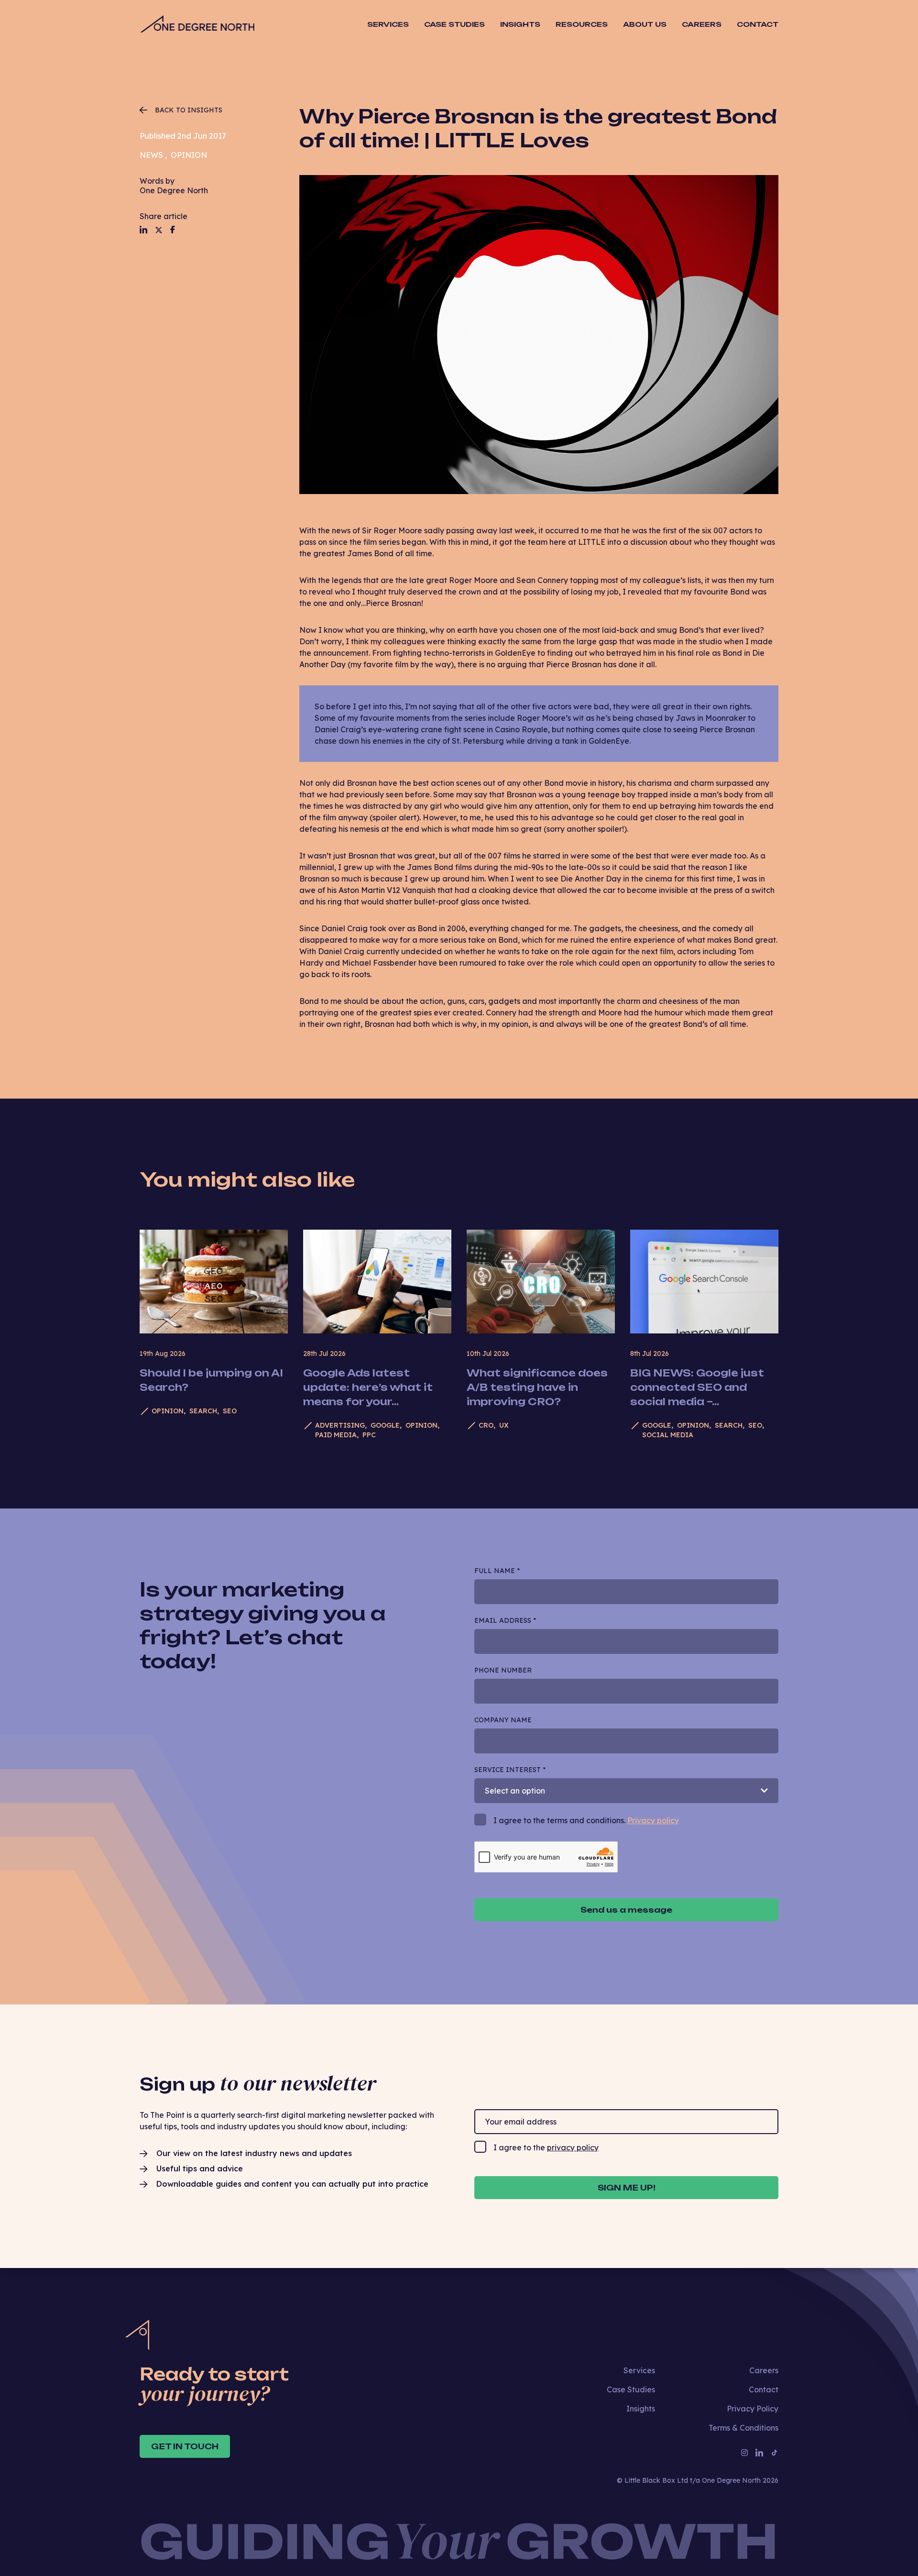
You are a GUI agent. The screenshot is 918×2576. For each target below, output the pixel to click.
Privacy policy (653, 1820)
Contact (758, 24)
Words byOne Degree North (174, 186)
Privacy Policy (753, 2409)
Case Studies (454, 24)
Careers (702, 24)
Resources (582, 24)
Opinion (189, 155)
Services (639, 2370)
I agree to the (546, 2147)
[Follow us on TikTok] (775, 2453)
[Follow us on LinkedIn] (143, 230)
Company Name (503, 1720)
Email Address (505, 1620)
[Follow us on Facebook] (173, 230)
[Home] (197, 25)
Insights (520, 24)
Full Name (497, 1571)
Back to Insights (189, 110)
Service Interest (510, 1770)
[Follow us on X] (159, 230)
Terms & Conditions (743, 2428)
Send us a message (626, 1910)
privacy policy (573, 2147)
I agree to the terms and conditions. (586, 1820)
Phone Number (503, 1670)
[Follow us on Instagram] (744, 2453)
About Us (645, 24)
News (151, 155)
